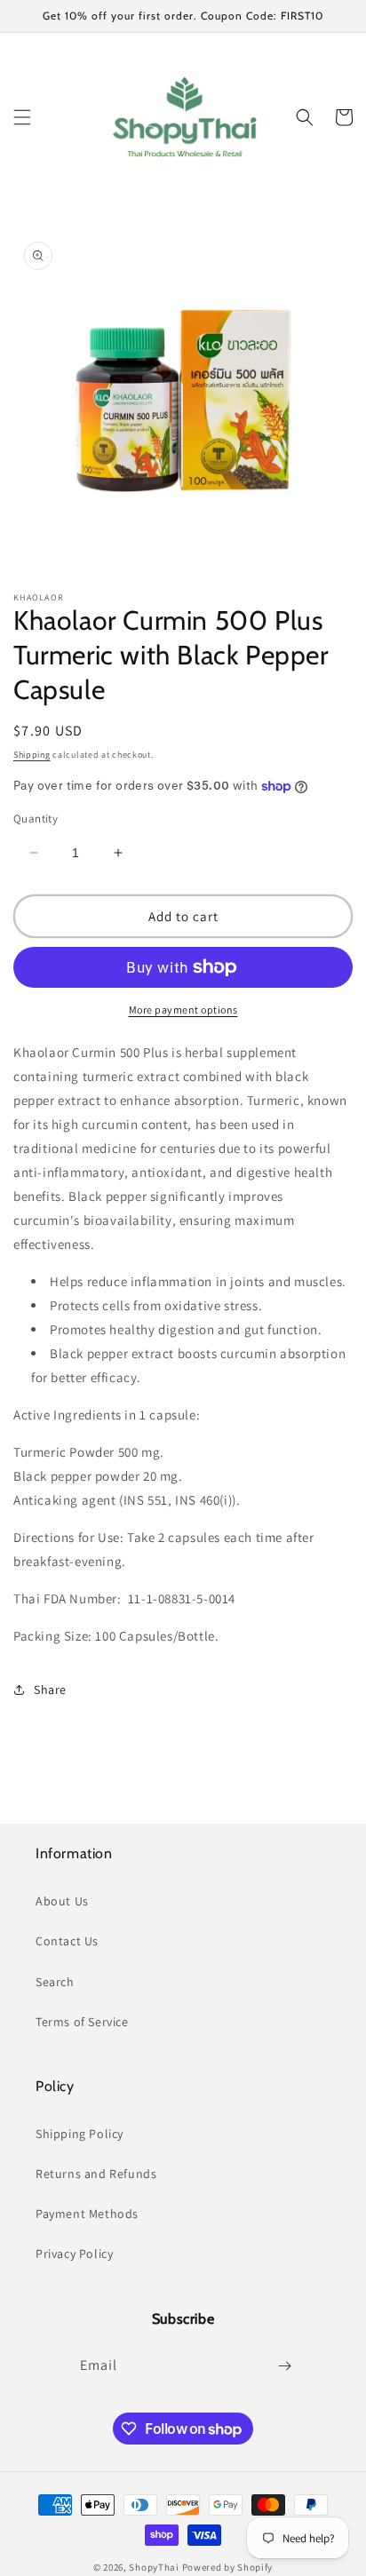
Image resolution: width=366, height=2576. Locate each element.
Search (55, 1982)
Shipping (32, 755)
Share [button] (50, 1690)
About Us (62, 1901)
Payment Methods (87, 2214)
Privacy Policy (74, 2254)
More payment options (183, 1010)
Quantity (36, 819)
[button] (22, 117)
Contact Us (67, 1941)
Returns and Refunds (96, 2174)
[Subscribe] (284, 2366)
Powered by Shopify (228, 2567)
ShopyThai (154, 2567)
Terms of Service (82, 2022)
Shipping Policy (80, 2134)
